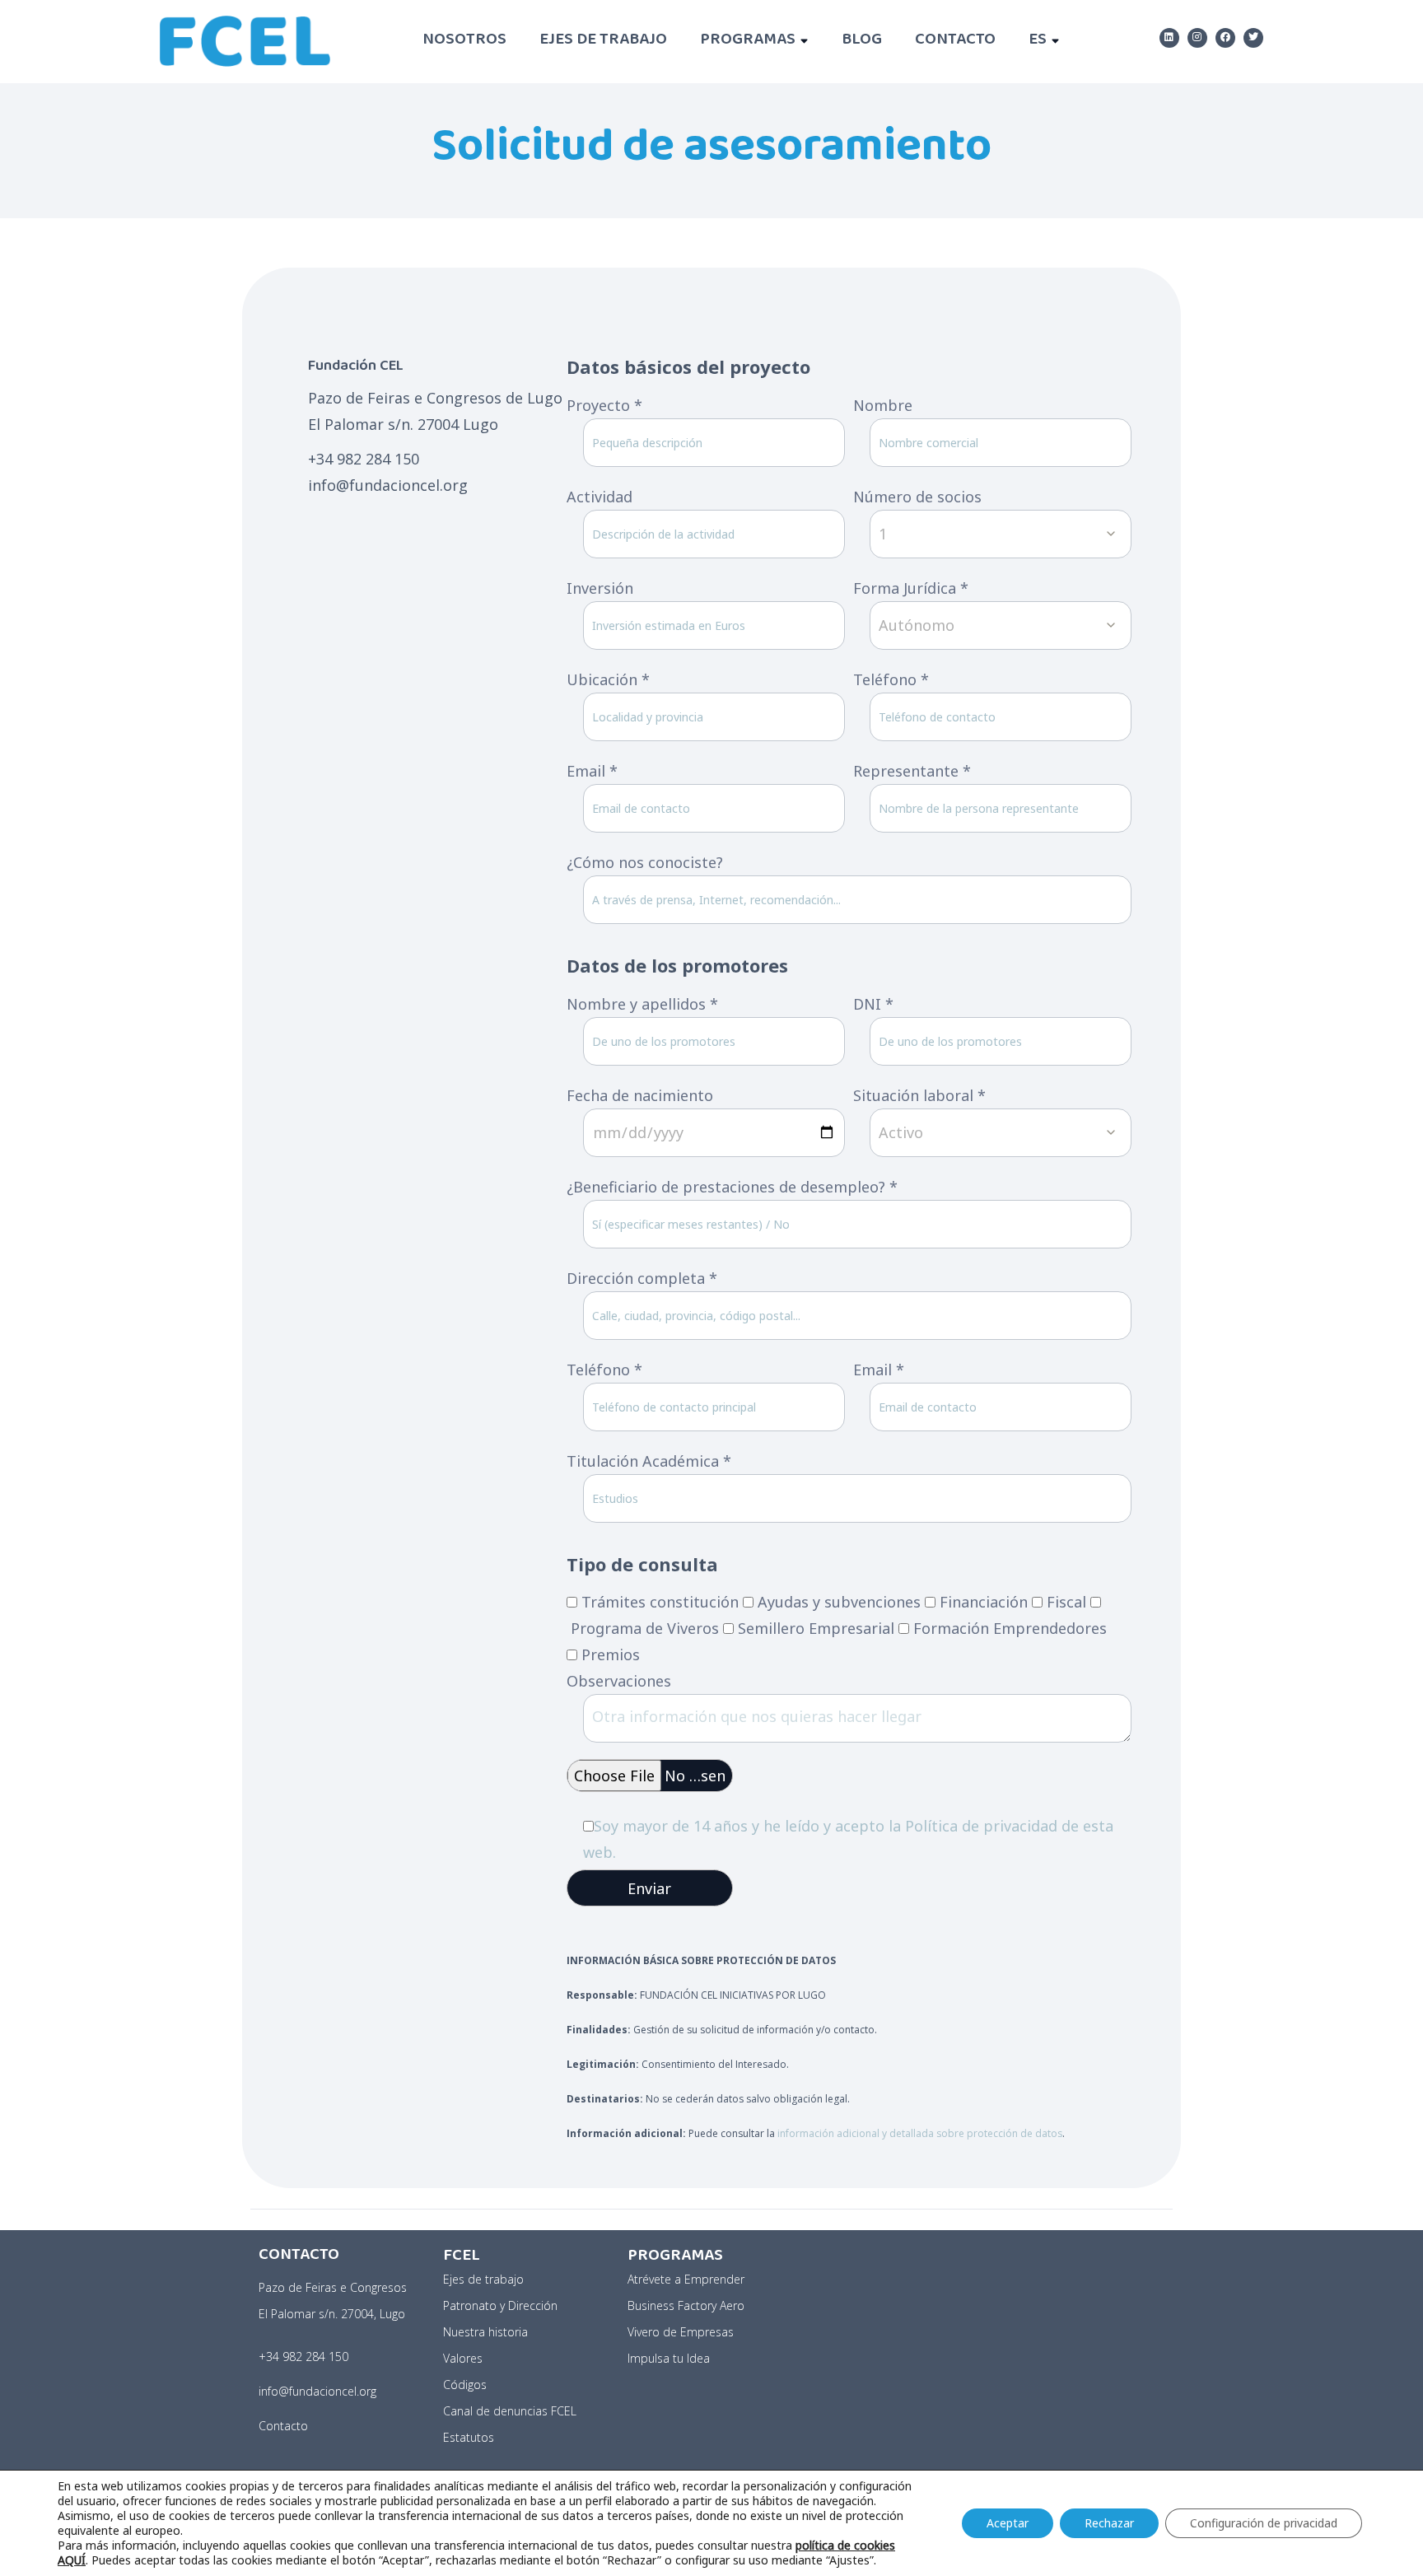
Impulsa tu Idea (669, 2358)
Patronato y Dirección (500, 2305)
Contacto (955, 41)
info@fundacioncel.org (317, 2391)
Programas (748, 41)
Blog (862, 41)
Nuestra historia (485, 2332)
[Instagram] (1197, 38)
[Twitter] (1253, 38)
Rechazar (1109, 2523)
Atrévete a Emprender (686, 2279)
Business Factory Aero (686, 2305)
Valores (463, 2358)
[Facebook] (1225, 38)
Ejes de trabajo (603, 41)
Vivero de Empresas (681, 2332)
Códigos (465, 2385)
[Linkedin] (1169, 38)
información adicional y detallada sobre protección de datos (920, 2133)
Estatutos (469, 2437)
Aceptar (1008, 2523)
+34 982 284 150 (303, 2357)
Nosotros (464, 41)
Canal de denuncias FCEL (510, 2411)
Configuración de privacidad (1264, 2523)
